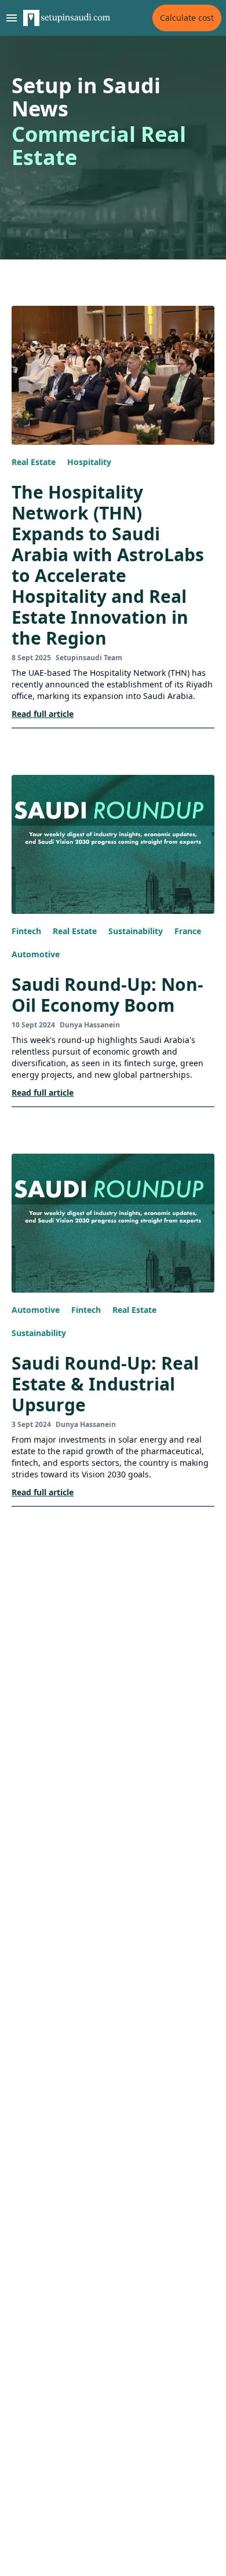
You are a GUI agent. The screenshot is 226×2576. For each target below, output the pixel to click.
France (188, 931)
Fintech (26, 931)
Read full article (43, 714)
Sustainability (136, 931)
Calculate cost (187, 18)
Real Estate (34, 462)
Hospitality (89, 462)
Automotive (36, 954)
